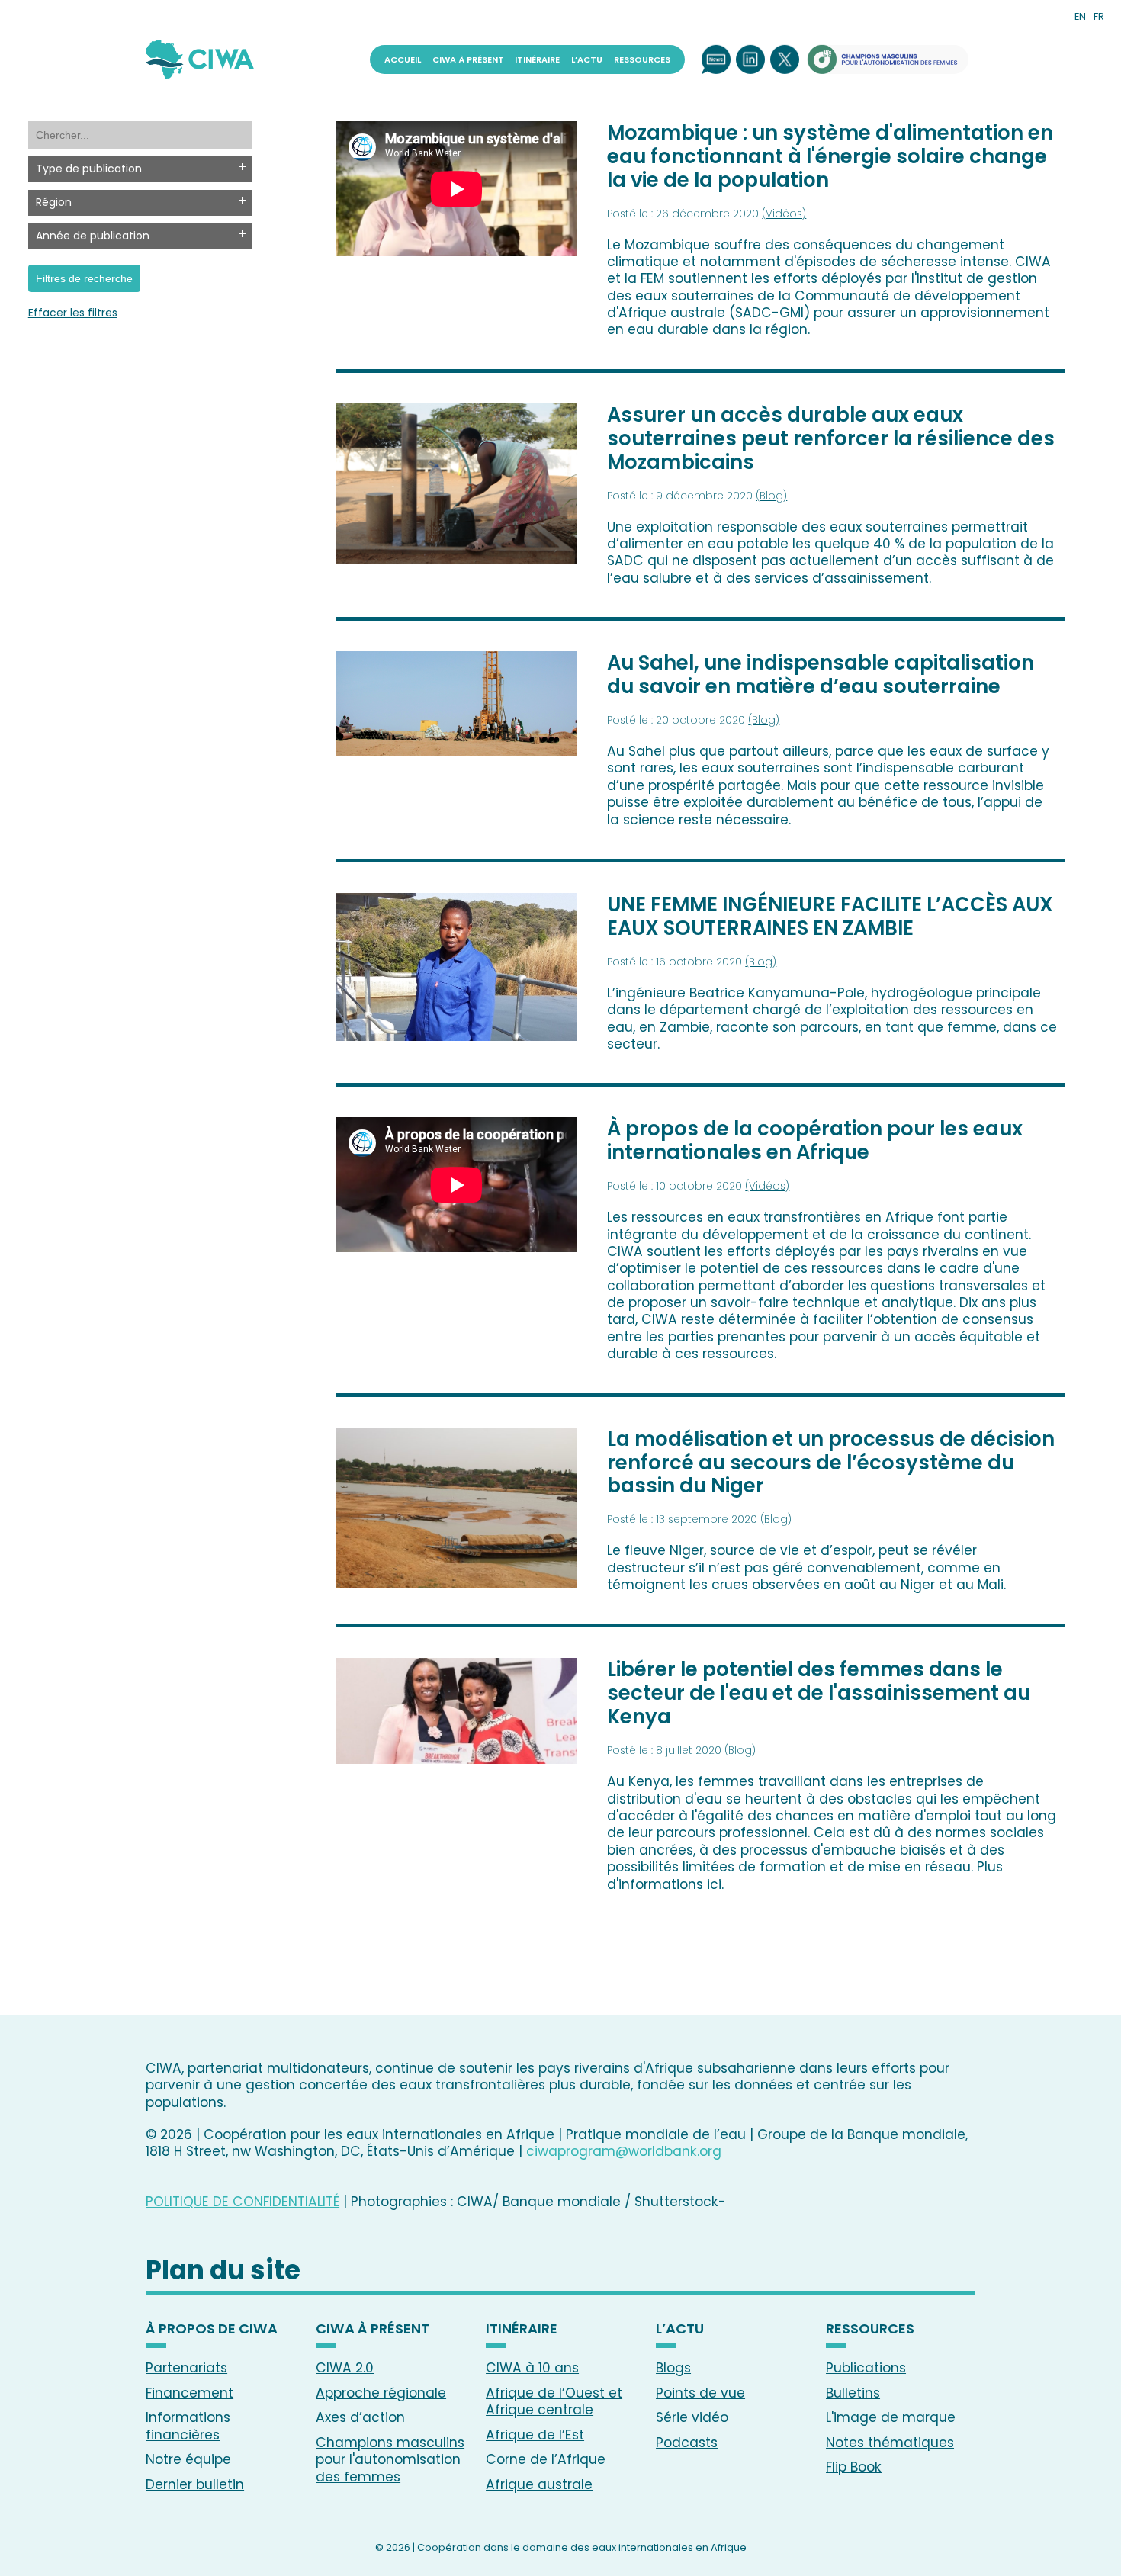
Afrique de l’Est (535, 2435)
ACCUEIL (403, 59)
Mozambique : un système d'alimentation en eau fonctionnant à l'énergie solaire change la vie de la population (830, 156)
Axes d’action (360, 2417)
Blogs (673, 2368)
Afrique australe (539, 2484)
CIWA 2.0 (345, 2368)
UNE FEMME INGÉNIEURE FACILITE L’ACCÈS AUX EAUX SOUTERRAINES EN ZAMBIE (830, 916)
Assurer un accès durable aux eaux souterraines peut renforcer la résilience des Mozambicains (831, 438)
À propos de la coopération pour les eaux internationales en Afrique (815, 1140)
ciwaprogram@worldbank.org (624, 2151)
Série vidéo (692, 2417)
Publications (866, 2368)
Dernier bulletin (195, 2484)
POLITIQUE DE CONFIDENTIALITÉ (243, 2202)
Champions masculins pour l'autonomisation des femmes (390, 2460)
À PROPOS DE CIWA (212, 2330)
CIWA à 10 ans (532, 2368)
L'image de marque (891, 2417)
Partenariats (186, 2368)
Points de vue (700, 2393)
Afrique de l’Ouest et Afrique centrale (554, 2401)
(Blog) (771, 496)
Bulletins (853, 2393)
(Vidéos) (784, 214)
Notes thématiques (890, 2443)
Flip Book (854, 2467)
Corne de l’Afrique (546, 2459)
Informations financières (188, 2426)
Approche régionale (381, 2393)
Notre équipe (188, 2459)
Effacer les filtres (73, 313)
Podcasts (687, 2443)
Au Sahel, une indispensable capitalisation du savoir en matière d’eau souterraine (821, 675)
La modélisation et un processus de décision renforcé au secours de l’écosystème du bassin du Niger (831, 1463)
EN (1080, 16)
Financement (190, 2393)
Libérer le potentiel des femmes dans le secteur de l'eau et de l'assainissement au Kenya (819, 1693)
